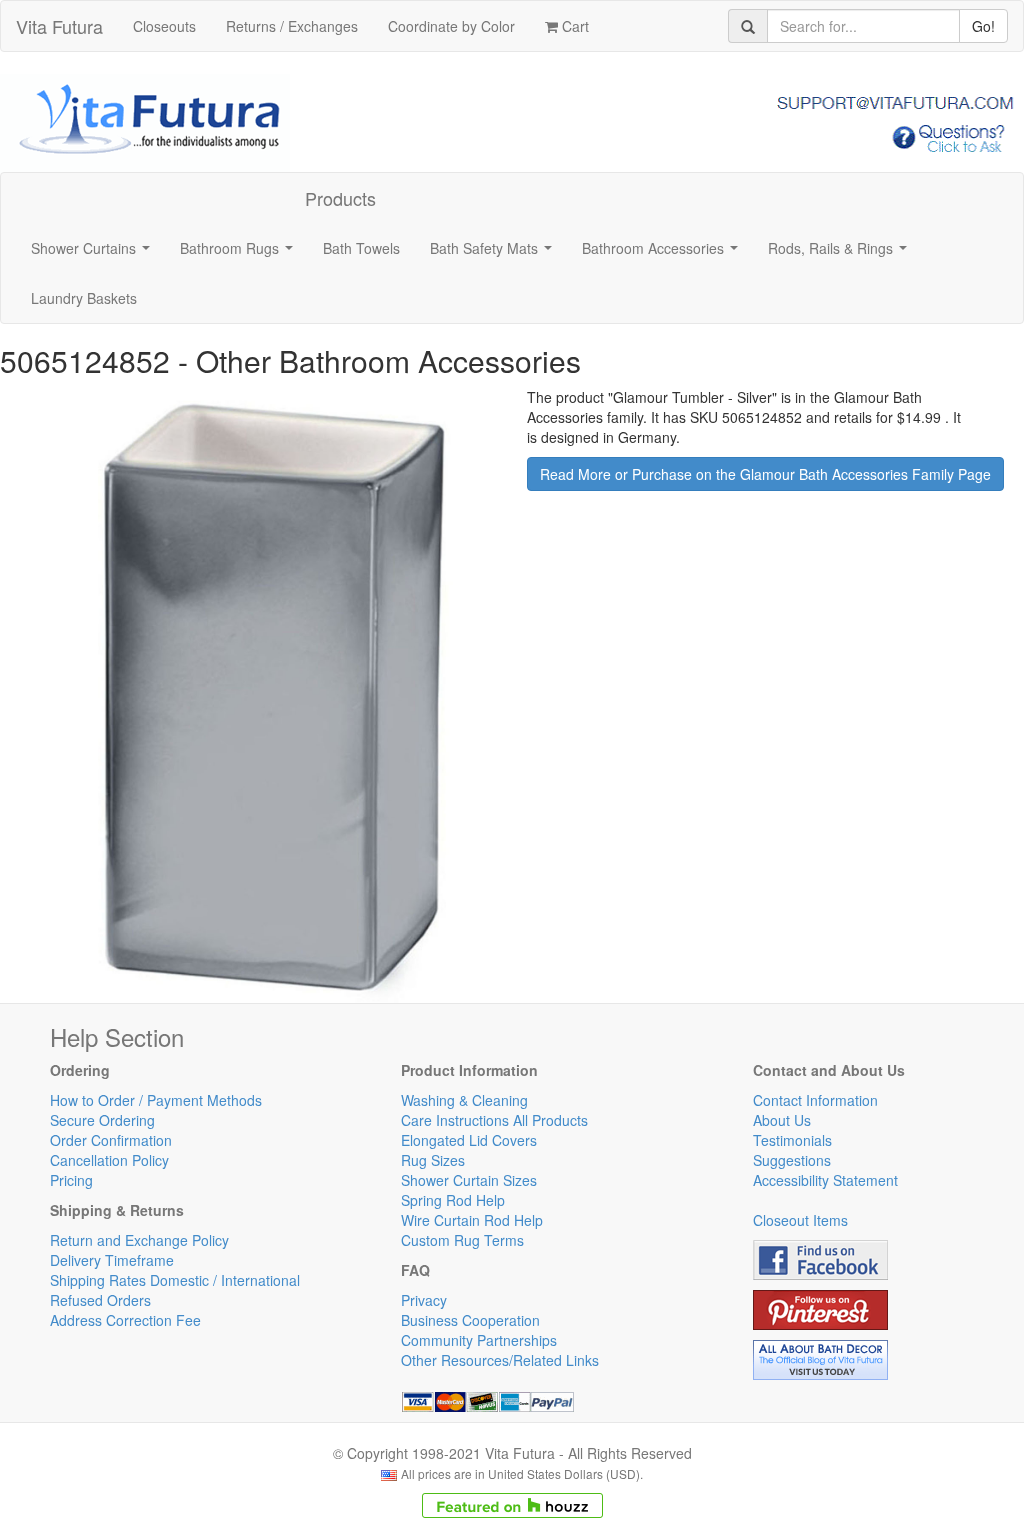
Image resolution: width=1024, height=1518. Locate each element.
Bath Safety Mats (495, 254)
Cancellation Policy (109, 1160)
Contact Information (815, 1100)
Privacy (424, 1300)
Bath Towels (361, 248)
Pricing (71, 1180)
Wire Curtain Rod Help (472, 1220)
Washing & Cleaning (464, 1100)
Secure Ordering (102, 1120)
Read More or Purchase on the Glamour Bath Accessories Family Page (765, 474)
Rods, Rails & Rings (841, 254)
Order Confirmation (111, 1140)
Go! (983, 26)
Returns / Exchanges (292, 26)
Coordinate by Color (451, 26)
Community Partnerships (479, 1340)
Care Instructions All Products (494, 1120)
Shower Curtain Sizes (469, 1180)
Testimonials (792, 1140)
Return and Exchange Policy (139, 1240)
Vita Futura (59, 26)
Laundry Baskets (84, 298)
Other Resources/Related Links (500, 1360)
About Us (782, 1120)
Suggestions (792, 1160)
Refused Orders (100, 1300)
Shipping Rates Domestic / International (175, 1280)
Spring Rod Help (453, 1200)
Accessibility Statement (825, 1180)
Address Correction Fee (125, 1320)
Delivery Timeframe (112, 1260)
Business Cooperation (470, 1320)
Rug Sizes (433, 1160)
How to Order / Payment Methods (156, 1100)
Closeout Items (800, 1220)
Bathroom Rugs (240, 254)
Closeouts (164, 26)
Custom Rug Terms (462, 1240)
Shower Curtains (94, 254)
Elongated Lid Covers (469, 1140)
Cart (573, 26)
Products (340, 198)
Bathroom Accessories (664, 254)
